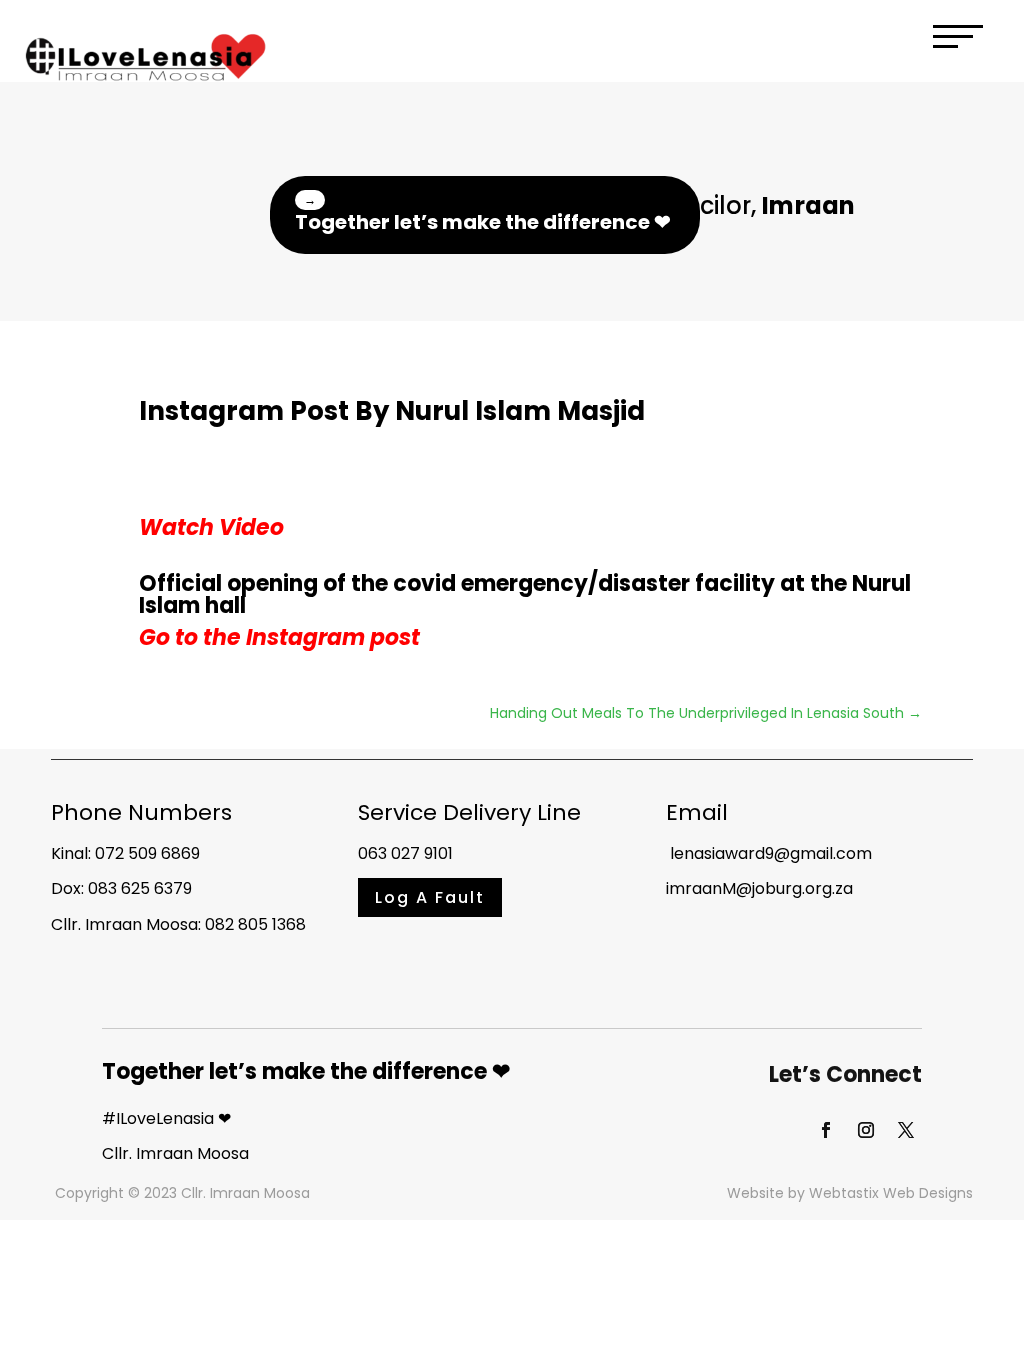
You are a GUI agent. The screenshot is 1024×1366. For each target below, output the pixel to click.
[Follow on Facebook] (826, 1130)
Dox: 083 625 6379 (121, 888)
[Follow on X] (906, 1130)
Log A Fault (430, 897)
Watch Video (211, 527)
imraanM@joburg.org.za (759, 888)
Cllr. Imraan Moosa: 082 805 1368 (178, 924)
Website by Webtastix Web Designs (850, 1193)
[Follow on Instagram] (866, 1130)
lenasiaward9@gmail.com (769, 853)
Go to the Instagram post (279, 637)
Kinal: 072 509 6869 (125, 853)
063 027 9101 (405, 853)
